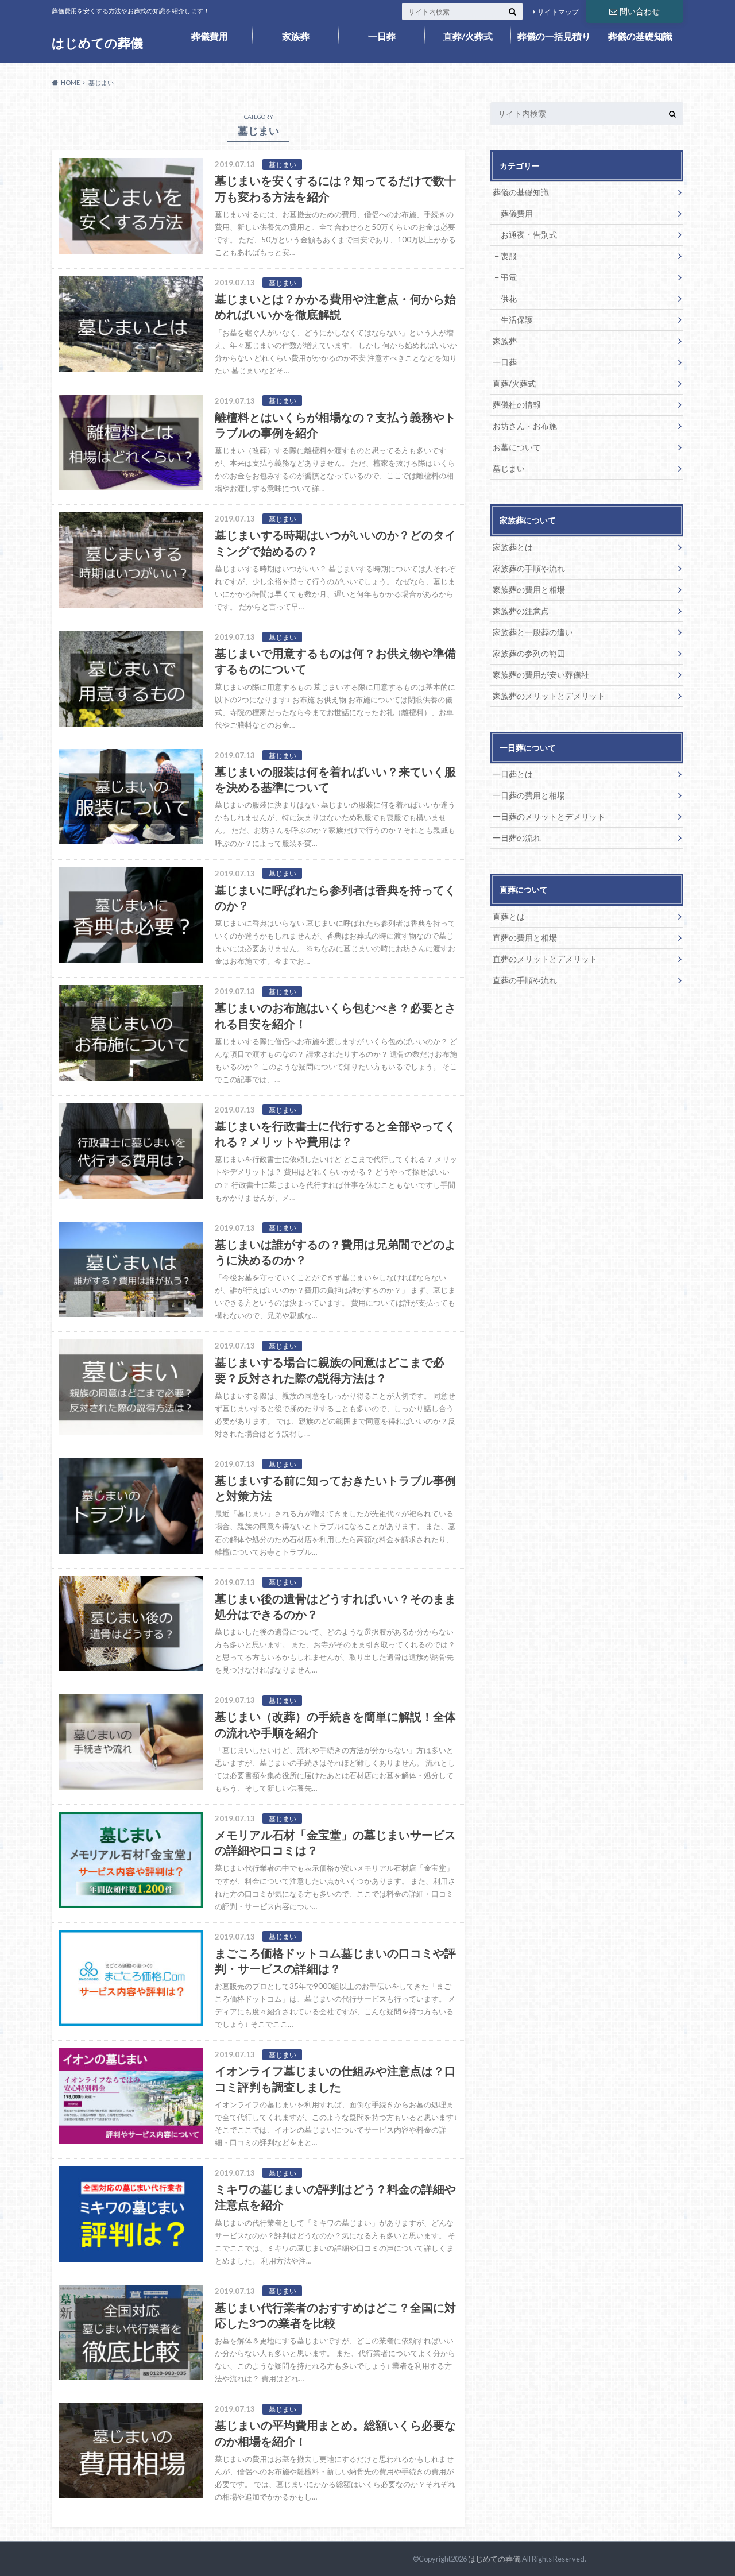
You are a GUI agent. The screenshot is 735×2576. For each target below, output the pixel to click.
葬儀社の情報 (517, 405)
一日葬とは (513, 774)
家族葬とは (513, 547)
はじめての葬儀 (97, 43)
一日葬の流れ (517, 838)
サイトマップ (558, 12)
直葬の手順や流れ (525, 980)
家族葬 (296, 36)
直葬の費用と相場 (525, 938)
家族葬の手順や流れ (529, 568)
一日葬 (382, 36)
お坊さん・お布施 (525, 426)
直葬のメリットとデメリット (545, 959)
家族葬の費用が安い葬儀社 (541, 675)
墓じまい (509, 468)
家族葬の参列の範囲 (529, 653)
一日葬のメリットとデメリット (549, 816)
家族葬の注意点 (521, 611)
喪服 (509, 256)
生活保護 (517, 320)
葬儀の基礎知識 (640, 36)
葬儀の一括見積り (554, 36)
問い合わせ (640, 11)
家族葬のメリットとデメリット (549, 696)
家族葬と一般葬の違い (533, 632)
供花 (509, 298)
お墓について (517, 447)
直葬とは (509, 916)
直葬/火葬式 (468, 36)
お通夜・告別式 (529, 235)
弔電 (509, 277)
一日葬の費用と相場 (529, 795)
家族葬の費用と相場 (529, 590)
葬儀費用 (210, 36)
